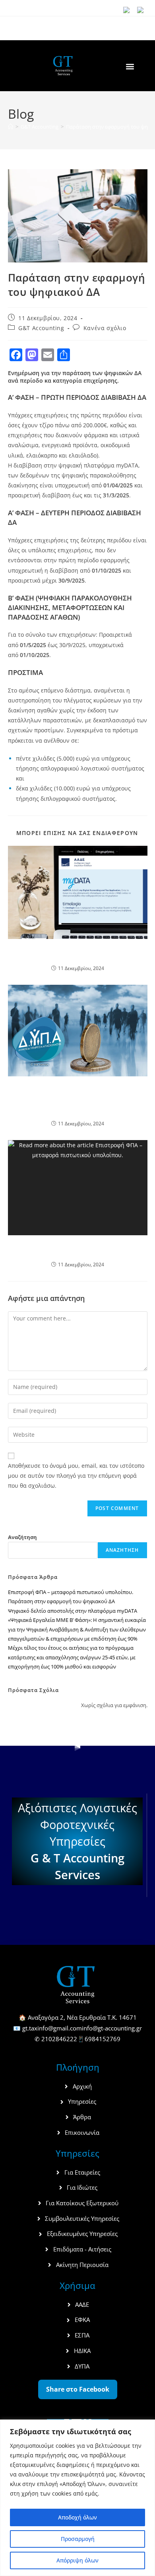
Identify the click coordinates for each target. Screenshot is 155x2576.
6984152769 (103, 2039)
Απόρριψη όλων (77, 2560)
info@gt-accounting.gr (112, 2028)
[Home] (11, 127)
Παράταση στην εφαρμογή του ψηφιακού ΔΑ (61, 1601)
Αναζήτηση (22, 1537)
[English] (130, 11)
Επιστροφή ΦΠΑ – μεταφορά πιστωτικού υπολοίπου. (78, 1249)
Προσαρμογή (78, 2539)
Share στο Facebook (78, 2389)
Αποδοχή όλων (77, 2517)
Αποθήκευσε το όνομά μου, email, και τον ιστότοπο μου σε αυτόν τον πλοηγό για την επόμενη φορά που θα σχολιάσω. (76, 1476)
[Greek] (143, 11)
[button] (130, 66)
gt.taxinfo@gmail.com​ (52, 2028)
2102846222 (59, 2039)
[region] (77, 2498)
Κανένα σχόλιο (105, 328)
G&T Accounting (41, 328)
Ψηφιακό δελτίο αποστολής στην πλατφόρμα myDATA (77, 953)
